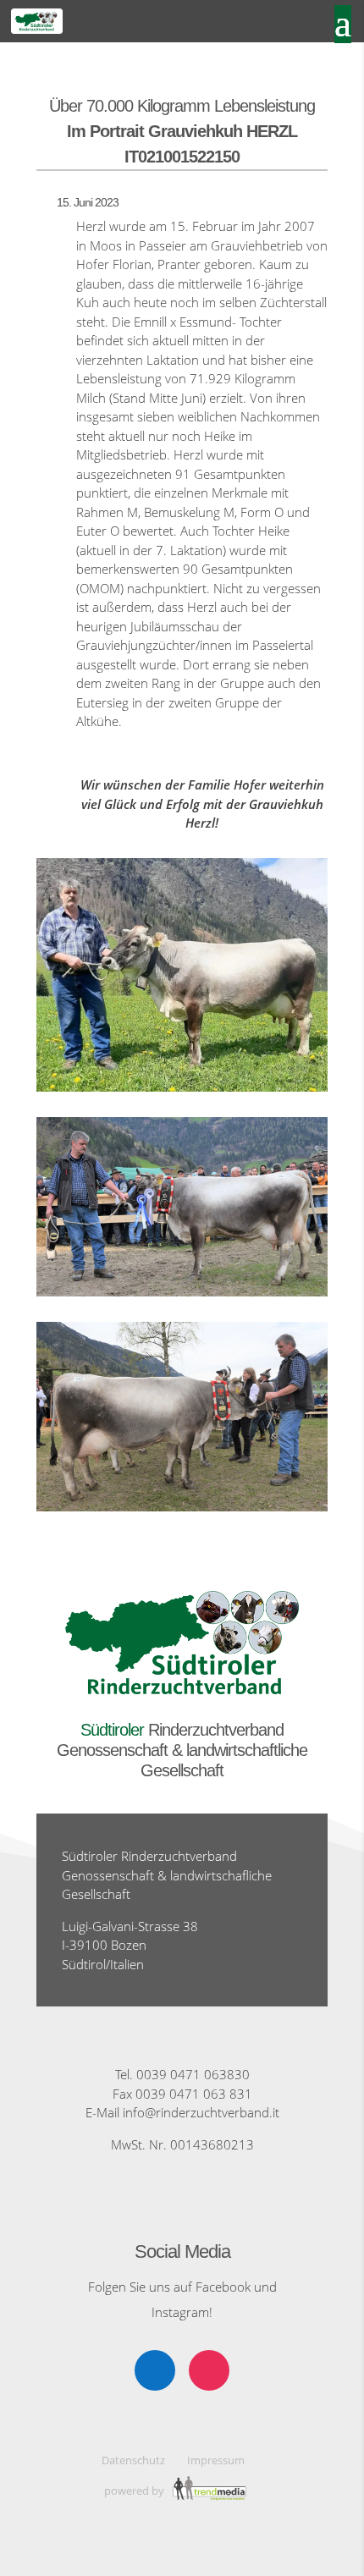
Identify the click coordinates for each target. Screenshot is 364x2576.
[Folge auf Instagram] (209, 2370)
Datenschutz (133, 2460)
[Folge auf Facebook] (155, 2370)
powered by (135, 2491)
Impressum (216, 2460)
